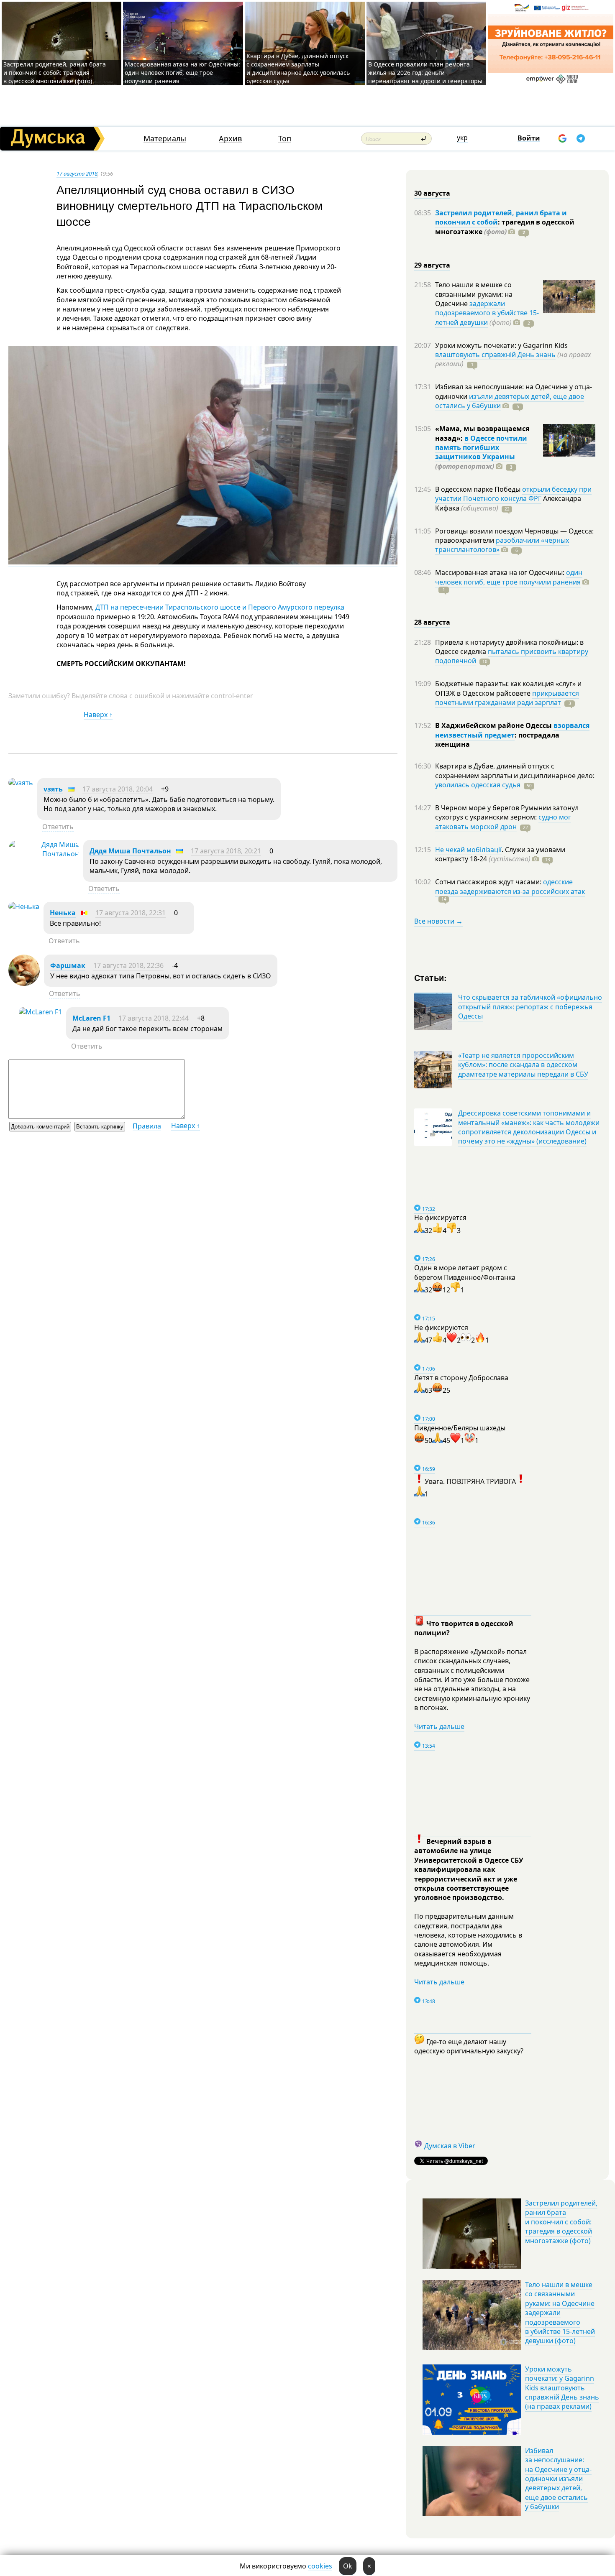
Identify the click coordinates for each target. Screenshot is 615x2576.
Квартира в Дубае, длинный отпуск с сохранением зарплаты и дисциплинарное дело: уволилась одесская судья (298, 68)
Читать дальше (439, 1726)
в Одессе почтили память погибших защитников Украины (481, 448)
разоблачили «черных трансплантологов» (502, 545)
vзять (53, 789)
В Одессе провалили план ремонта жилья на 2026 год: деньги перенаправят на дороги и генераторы (425, 73)
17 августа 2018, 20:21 (226, 851)
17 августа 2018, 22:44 (154, 1018)
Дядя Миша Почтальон (130, 851)
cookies (320, 2566)
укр (462, 138)
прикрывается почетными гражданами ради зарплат (507, 698)
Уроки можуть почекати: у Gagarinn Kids (501, 345)
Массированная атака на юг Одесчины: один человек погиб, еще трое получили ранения (182, 73)
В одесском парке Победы (479, 489)
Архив (230, 139)
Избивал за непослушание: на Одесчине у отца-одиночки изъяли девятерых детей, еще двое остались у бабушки (558, 2479)
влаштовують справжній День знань (495, 355)
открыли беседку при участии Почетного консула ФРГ (513, 494)
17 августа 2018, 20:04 (118, 789)
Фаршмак (68, 965)
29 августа (432, 265)
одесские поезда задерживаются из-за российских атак (510, 886)
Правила (147, 1126)
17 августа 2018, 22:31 (131, 913)
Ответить (58, 827)
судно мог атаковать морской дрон (503, 822)
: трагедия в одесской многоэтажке (505, 227)
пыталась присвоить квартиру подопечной (512, 656)
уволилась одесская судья (478, 785)
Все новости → (438, 921)
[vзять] (21, 783)
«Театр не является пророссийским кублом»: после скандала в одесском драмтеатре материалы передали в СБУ (523, 1065)
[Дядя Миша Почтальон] (44, 854)
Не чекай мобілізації (468, 850)
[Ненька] (24, 906)
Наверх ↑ (98, 715)
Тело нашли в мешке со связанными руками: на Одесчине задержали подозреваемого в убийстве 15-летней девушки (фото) (560, 2313)
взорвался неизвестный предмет (512, 730)
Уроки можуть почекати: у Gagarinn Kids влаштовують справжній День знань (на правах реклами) (562, 2388)
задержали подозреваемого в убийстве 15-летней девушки (487, 313)
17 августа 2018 (77, 174)
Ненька (63, 913)
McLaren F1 (91, 1018)
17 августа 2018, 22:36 (128, 965)
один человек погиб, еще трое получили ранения (509, 577)
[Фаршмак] (24, 983)
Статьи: (431, 977)
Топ (285, 139)
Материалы (165, 139)
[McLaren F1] (40, 1012)
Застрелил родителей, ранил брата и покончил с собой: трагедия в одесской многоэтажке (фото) (55, 73)
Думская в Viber (450, 2146)
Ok (348, 2566)
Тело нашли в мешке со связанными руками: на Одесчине (474, 294)
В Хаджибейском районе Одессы (494, 725)
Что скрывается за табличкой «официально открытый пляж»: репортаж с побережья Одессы (530, 1007)
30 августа (432, 193)
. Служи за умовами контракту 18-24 (500, 854)
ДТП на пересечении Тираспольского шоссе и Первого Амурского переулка (220, 607)
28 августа (432, 622)
